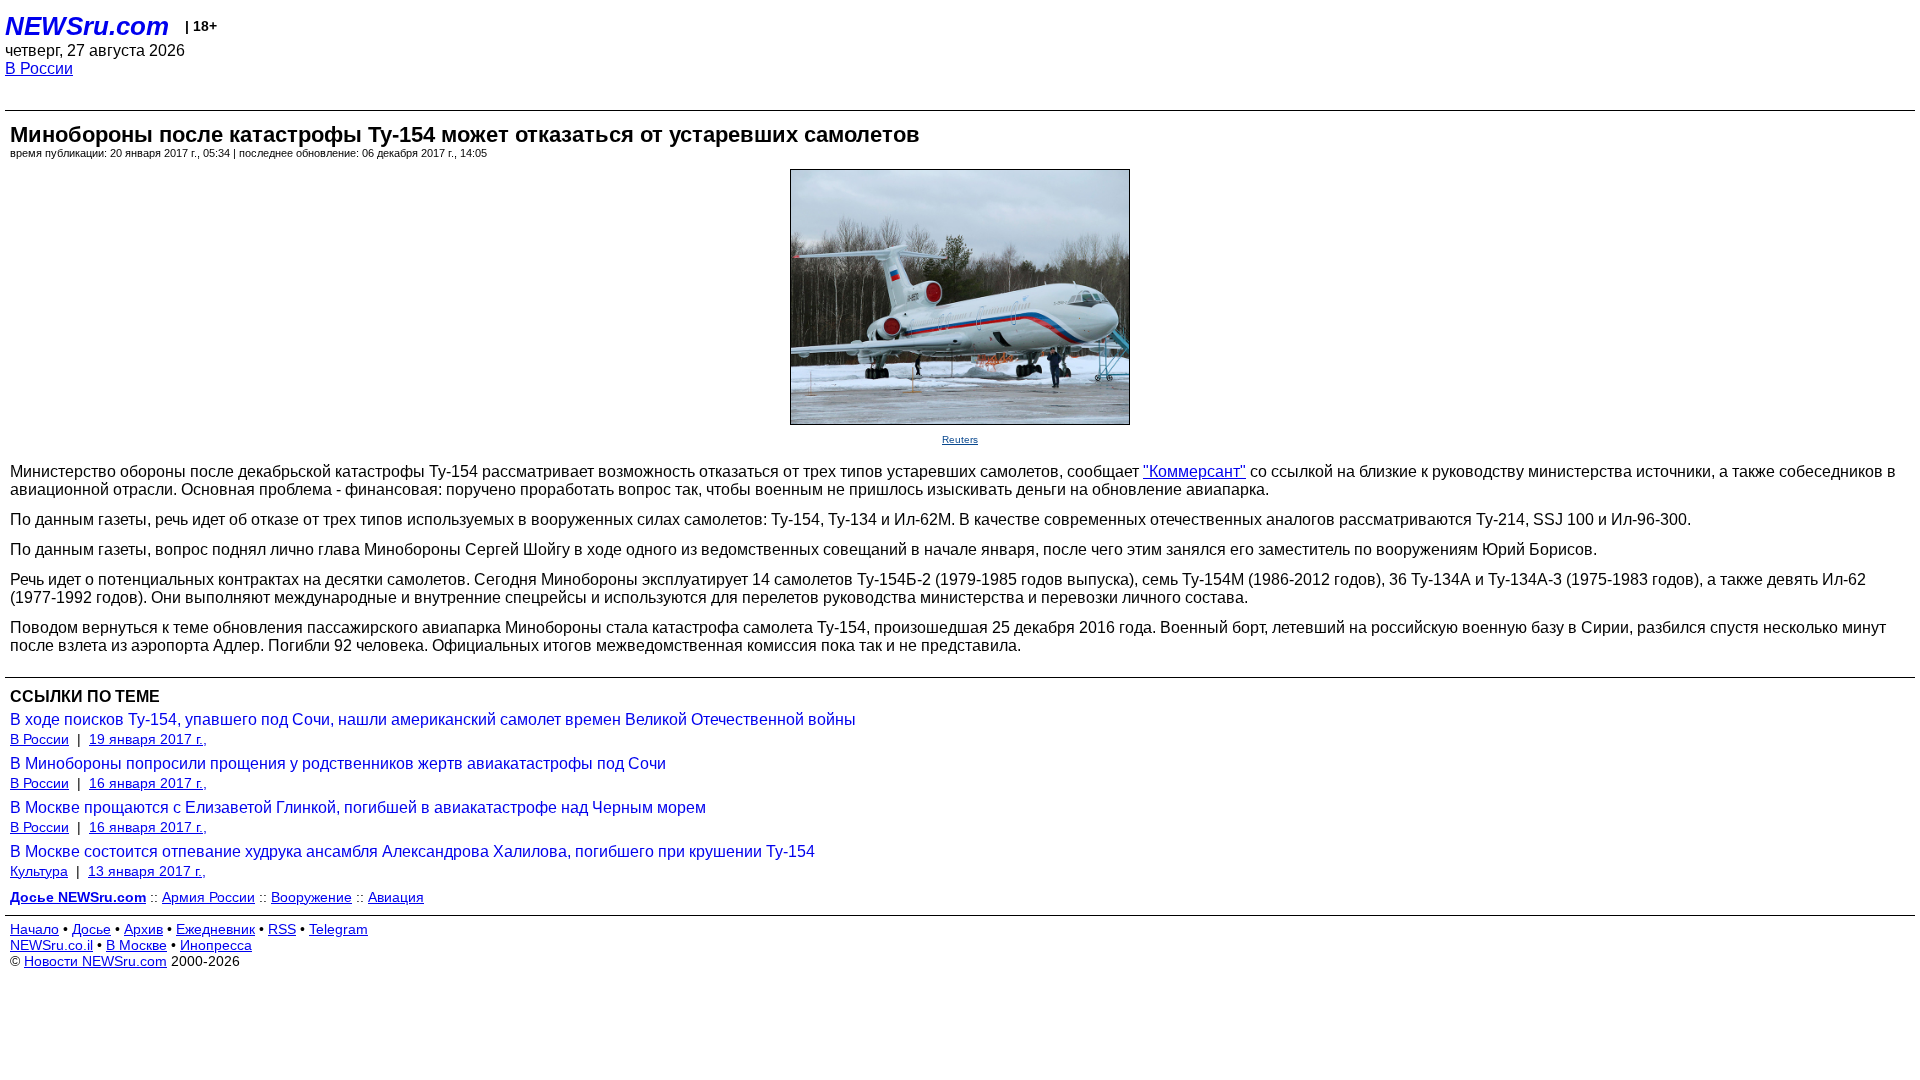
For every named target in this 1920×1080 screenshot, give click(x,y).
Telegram (338, 929)
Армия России (208, 897)
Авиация (396, 897)
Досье (91, 929)
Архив (143, 929)
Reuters (960, 439)
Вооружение (311, 897)
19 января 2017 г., (148, 739)
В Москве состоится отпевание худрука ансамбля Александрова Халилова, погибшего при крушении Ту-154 (412, 851)
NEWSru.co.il (51, 945)
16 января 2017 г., (148, 783)
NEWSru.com (87, 26)
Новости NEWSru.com (95, 961)
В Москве (136, 945)
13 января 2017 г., (147, 871)
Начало (34, 929)
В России (39, 68)
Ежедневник (215, 929)
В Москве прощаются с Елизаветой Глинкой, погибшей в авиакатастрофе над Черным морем (358, 807)
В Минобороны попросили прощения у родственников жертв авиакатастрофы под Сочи (338, 763)
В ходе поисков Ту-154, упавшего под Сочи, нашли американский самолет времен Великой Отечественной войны (433, 719)
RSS (282, 929)
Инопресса (216, 945)
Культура (39, 871)
